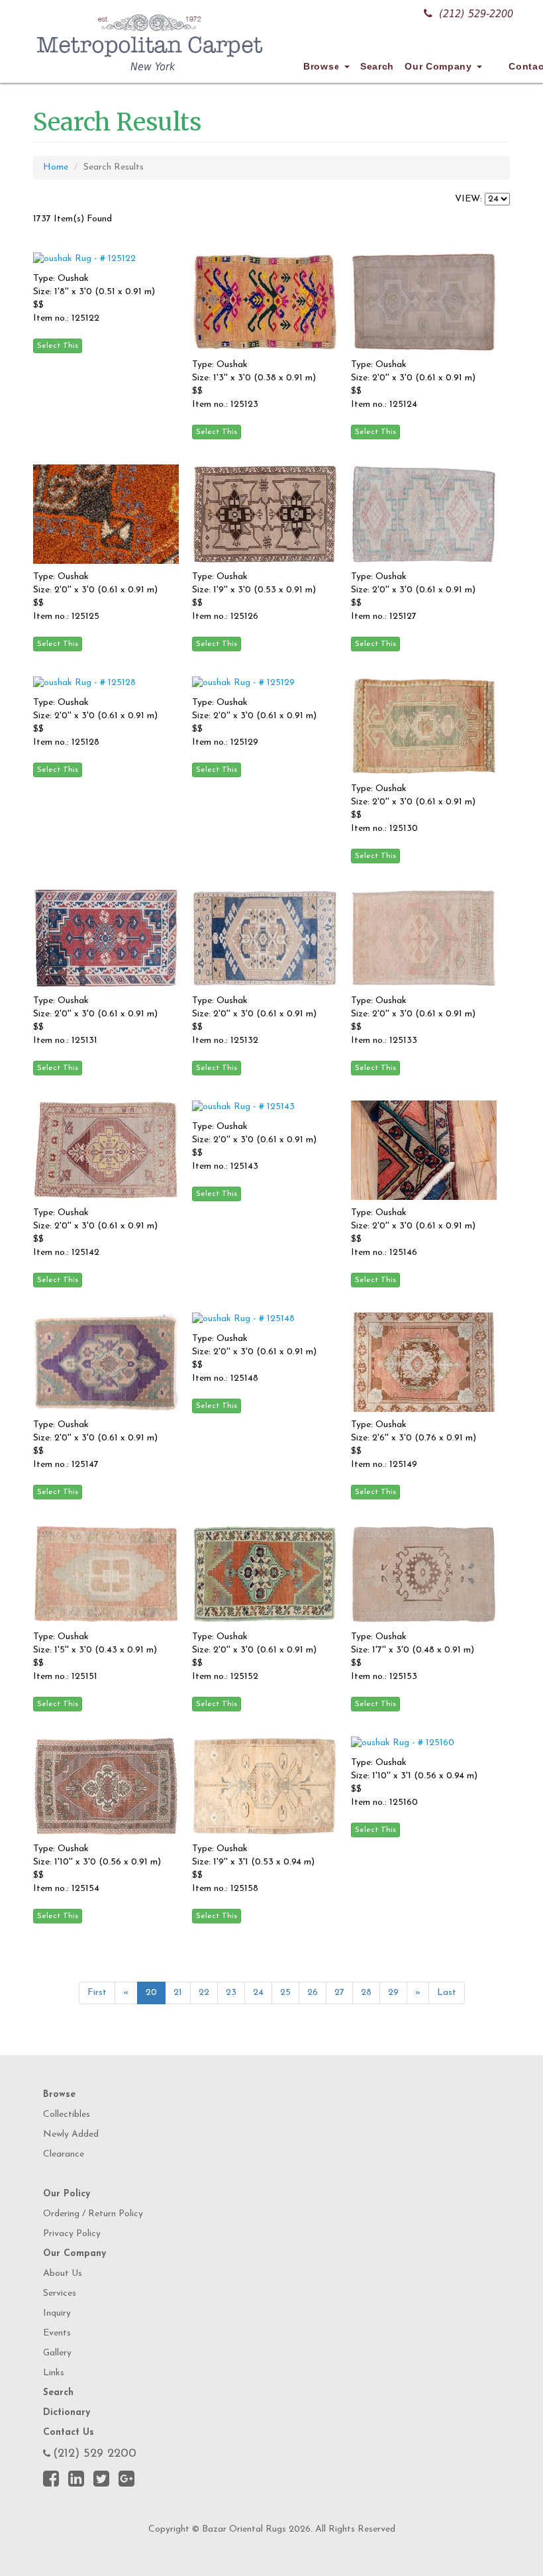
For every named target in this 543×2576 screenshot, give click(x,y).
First (97, 1993)
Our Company (440, 66)
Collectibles (67, 2115)
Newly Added (71, 2134)
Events (57, 2333)
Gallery (57, 2353)
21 (178, 1993)
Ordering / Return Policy (93, 2214)
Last (447, 1993)
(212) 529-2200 (476, 14)
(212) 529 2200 (95, 2454)
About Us (63, 2274)
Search (377, 66)
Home (56, 167)
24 (258, 1993)
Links (54, 2373)
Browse (323, 66)
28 (366, 1993)
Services (60, 2293)
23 (231, 1993)
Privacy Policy (72, 2234)
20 (151, 1993)
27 (339, 1993)
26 (313, 1993)
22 (204, 1993)
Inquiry (57, 2313)
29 (393, 1993)
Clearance (64, 2154)
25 (285, 1993)
